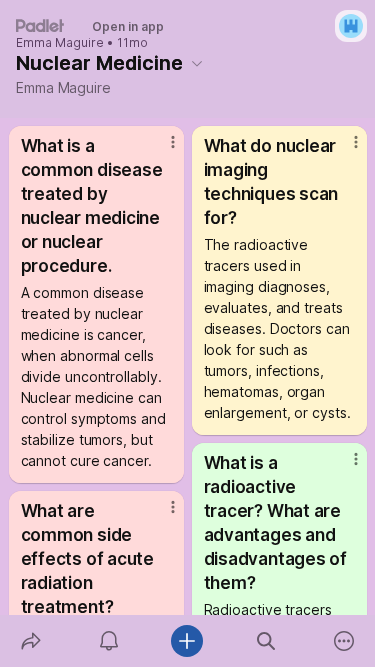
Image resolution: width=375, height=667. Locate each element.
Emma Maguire (60, 43)
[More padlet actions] (344, 641)
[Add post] (187, 641)
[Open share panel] (31, 641)
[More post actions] (160, 150)
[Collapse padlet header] (197, 63)
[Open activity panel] (109, 641)
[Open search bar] (266, 641)
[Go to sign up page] (351, 26)
